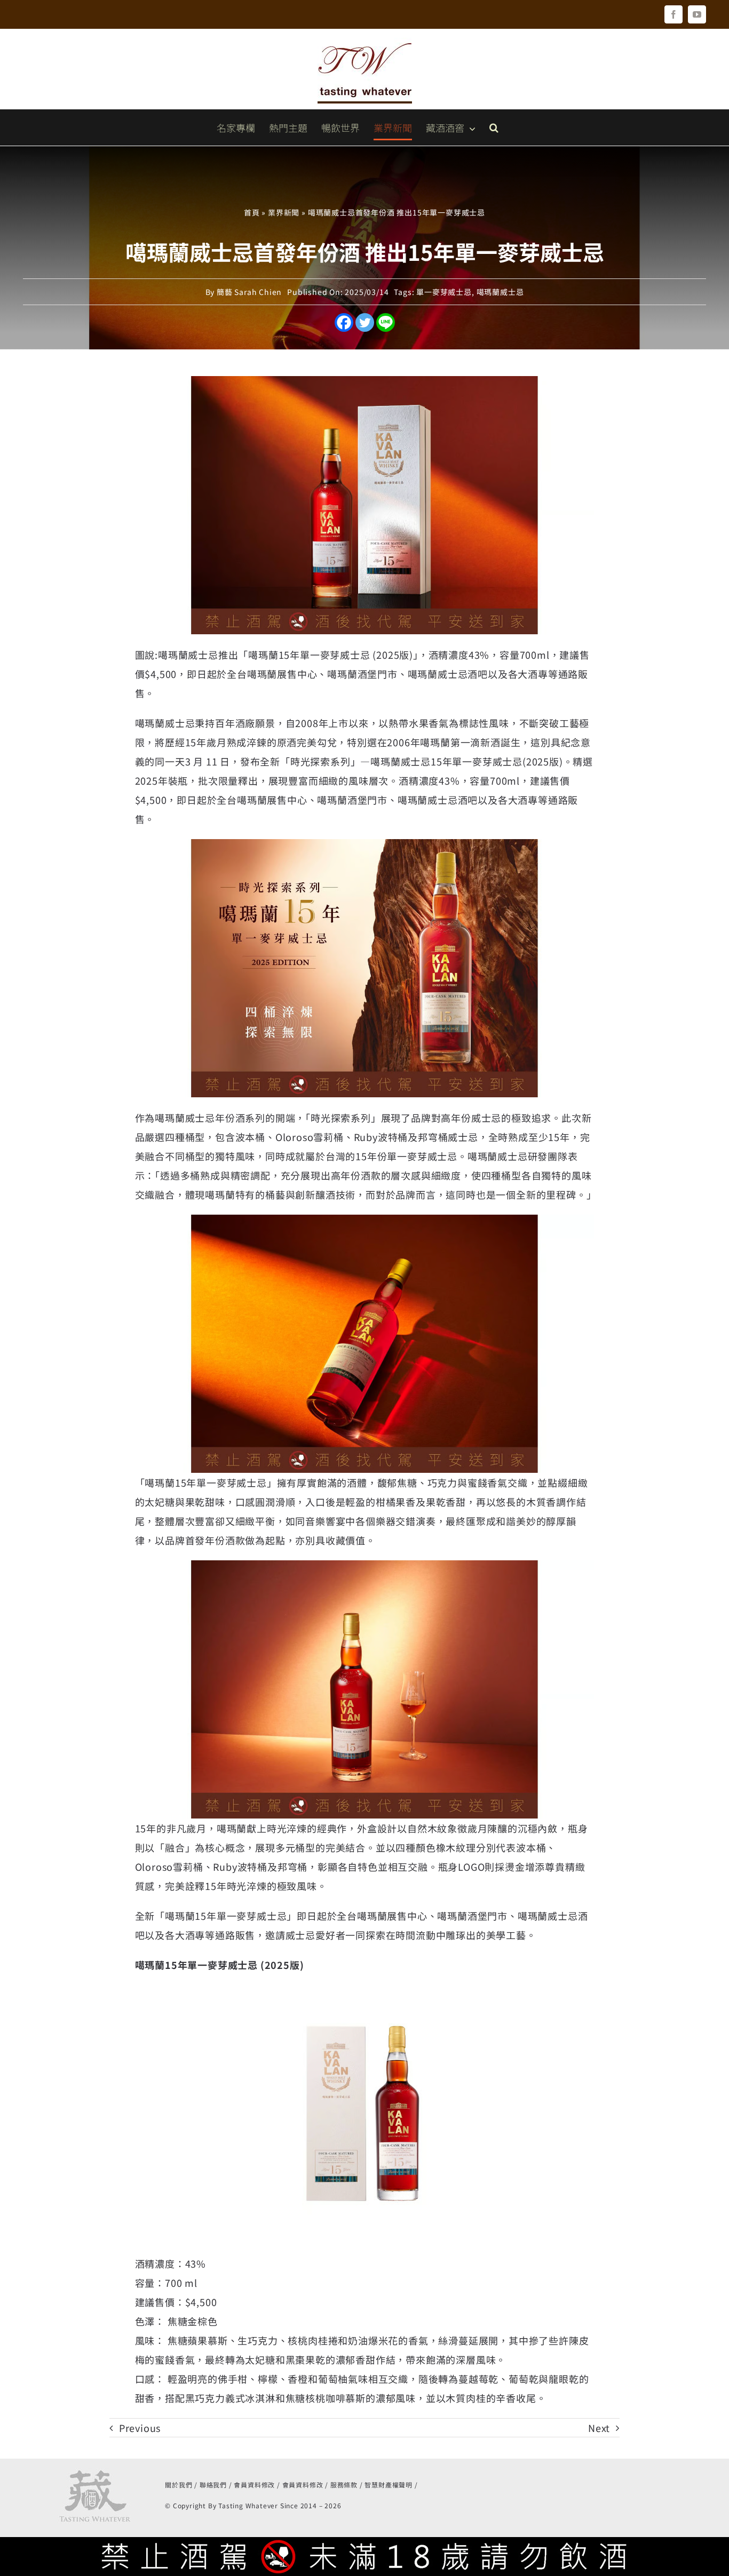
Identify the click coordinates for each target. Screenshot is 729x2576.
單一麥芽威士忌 (444, 292)
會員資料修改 (254, 2485)
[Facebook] (344, 322)
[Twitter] (365, 322)
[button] (494, 127)
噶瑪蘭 (150, 723)
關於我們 (179, 2485)
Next (599, 2428)
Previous (140, 2428)
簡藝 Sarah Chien (249, 292)
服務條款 (344, 2485)
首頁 (252, 212)
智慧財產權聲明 (389, 2485)
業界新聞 (284, 212)
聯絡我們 (213, 2485)
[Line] (386, 322)
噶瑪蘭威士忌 (500, 292)
